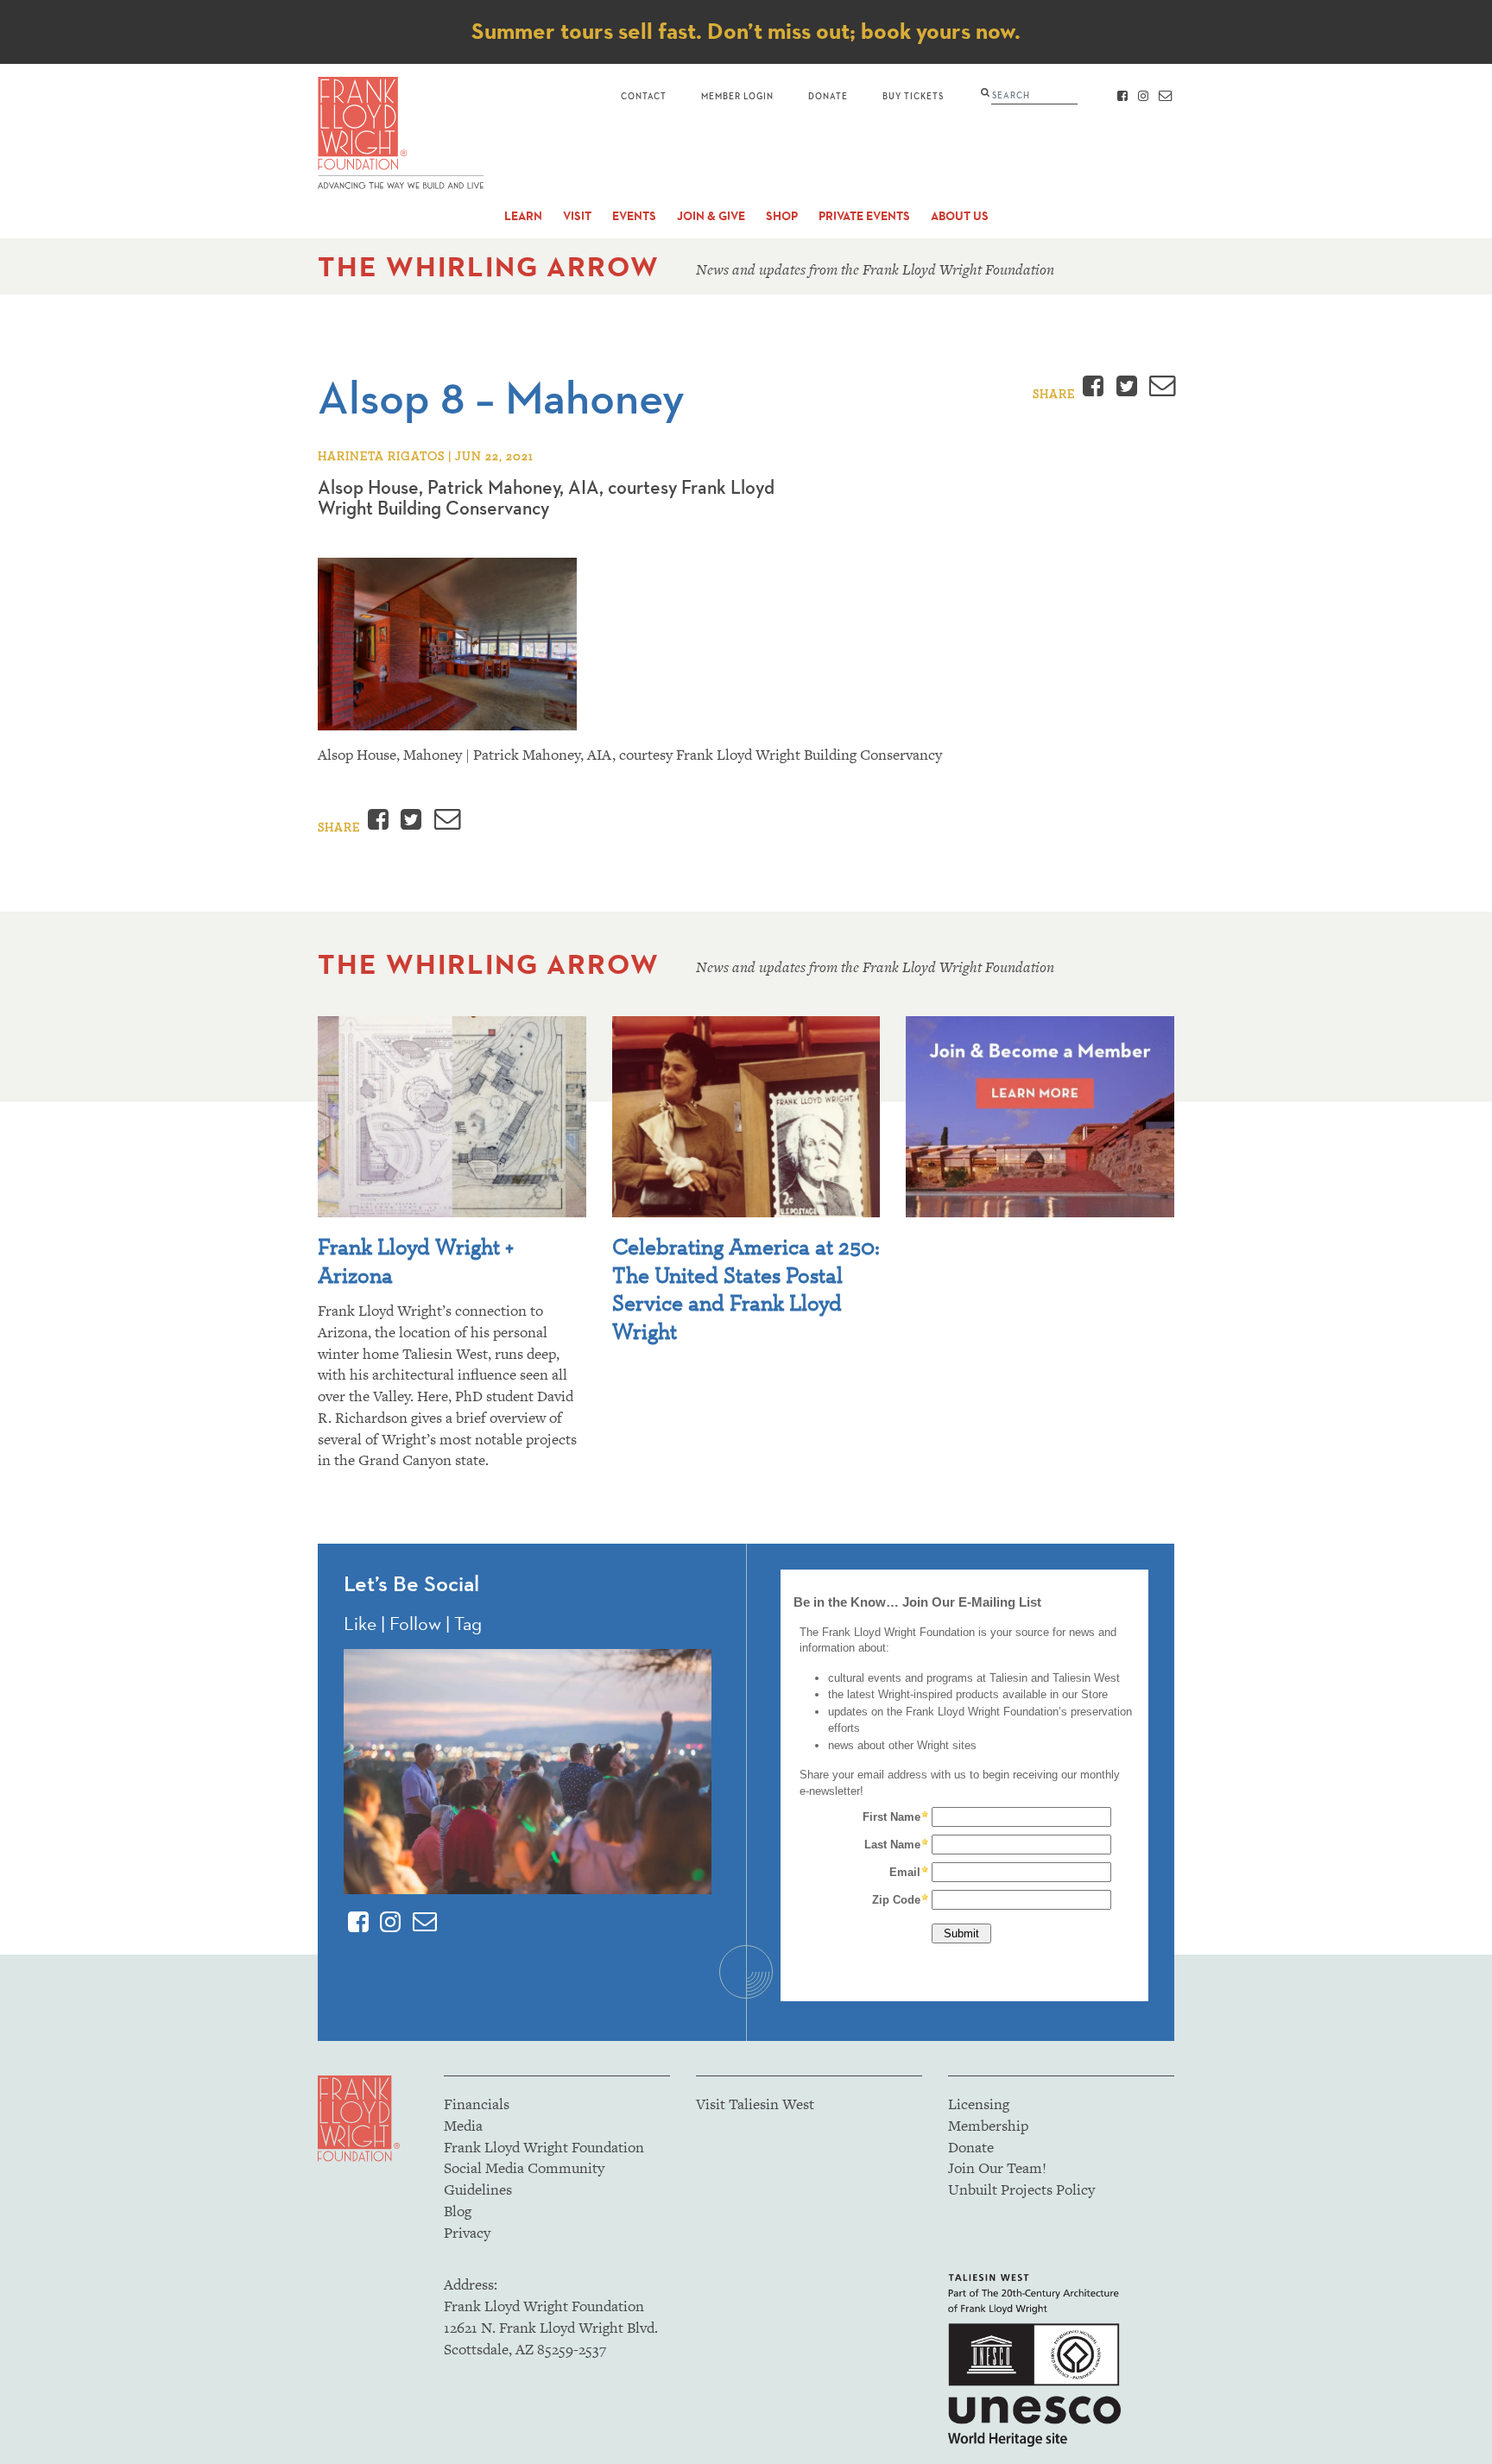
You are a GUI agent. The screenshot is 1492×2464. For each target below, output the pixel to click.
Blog (458, 2211)
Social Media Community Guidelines (524, 2179)
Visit (577, 216)
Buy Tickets (913, 95)
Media (463, 2126)
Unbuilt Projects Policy (1021, 2189)
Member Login (737, 95)
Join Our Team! (997, 2168)
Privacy (467, 2233)
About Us (960, 216)
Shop (782, 216)
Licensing (979, 2104)
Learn (523, 216)
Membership (988, 2126)
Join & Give (711, 216)
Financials (477, 2104)
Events (634, 216)
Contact (644, 95)
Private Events (864, 216)
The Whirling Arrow (489, 266)
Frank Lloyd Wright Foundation (544, 2147)
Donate (828, 95)
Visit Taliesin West (755, 2104)
